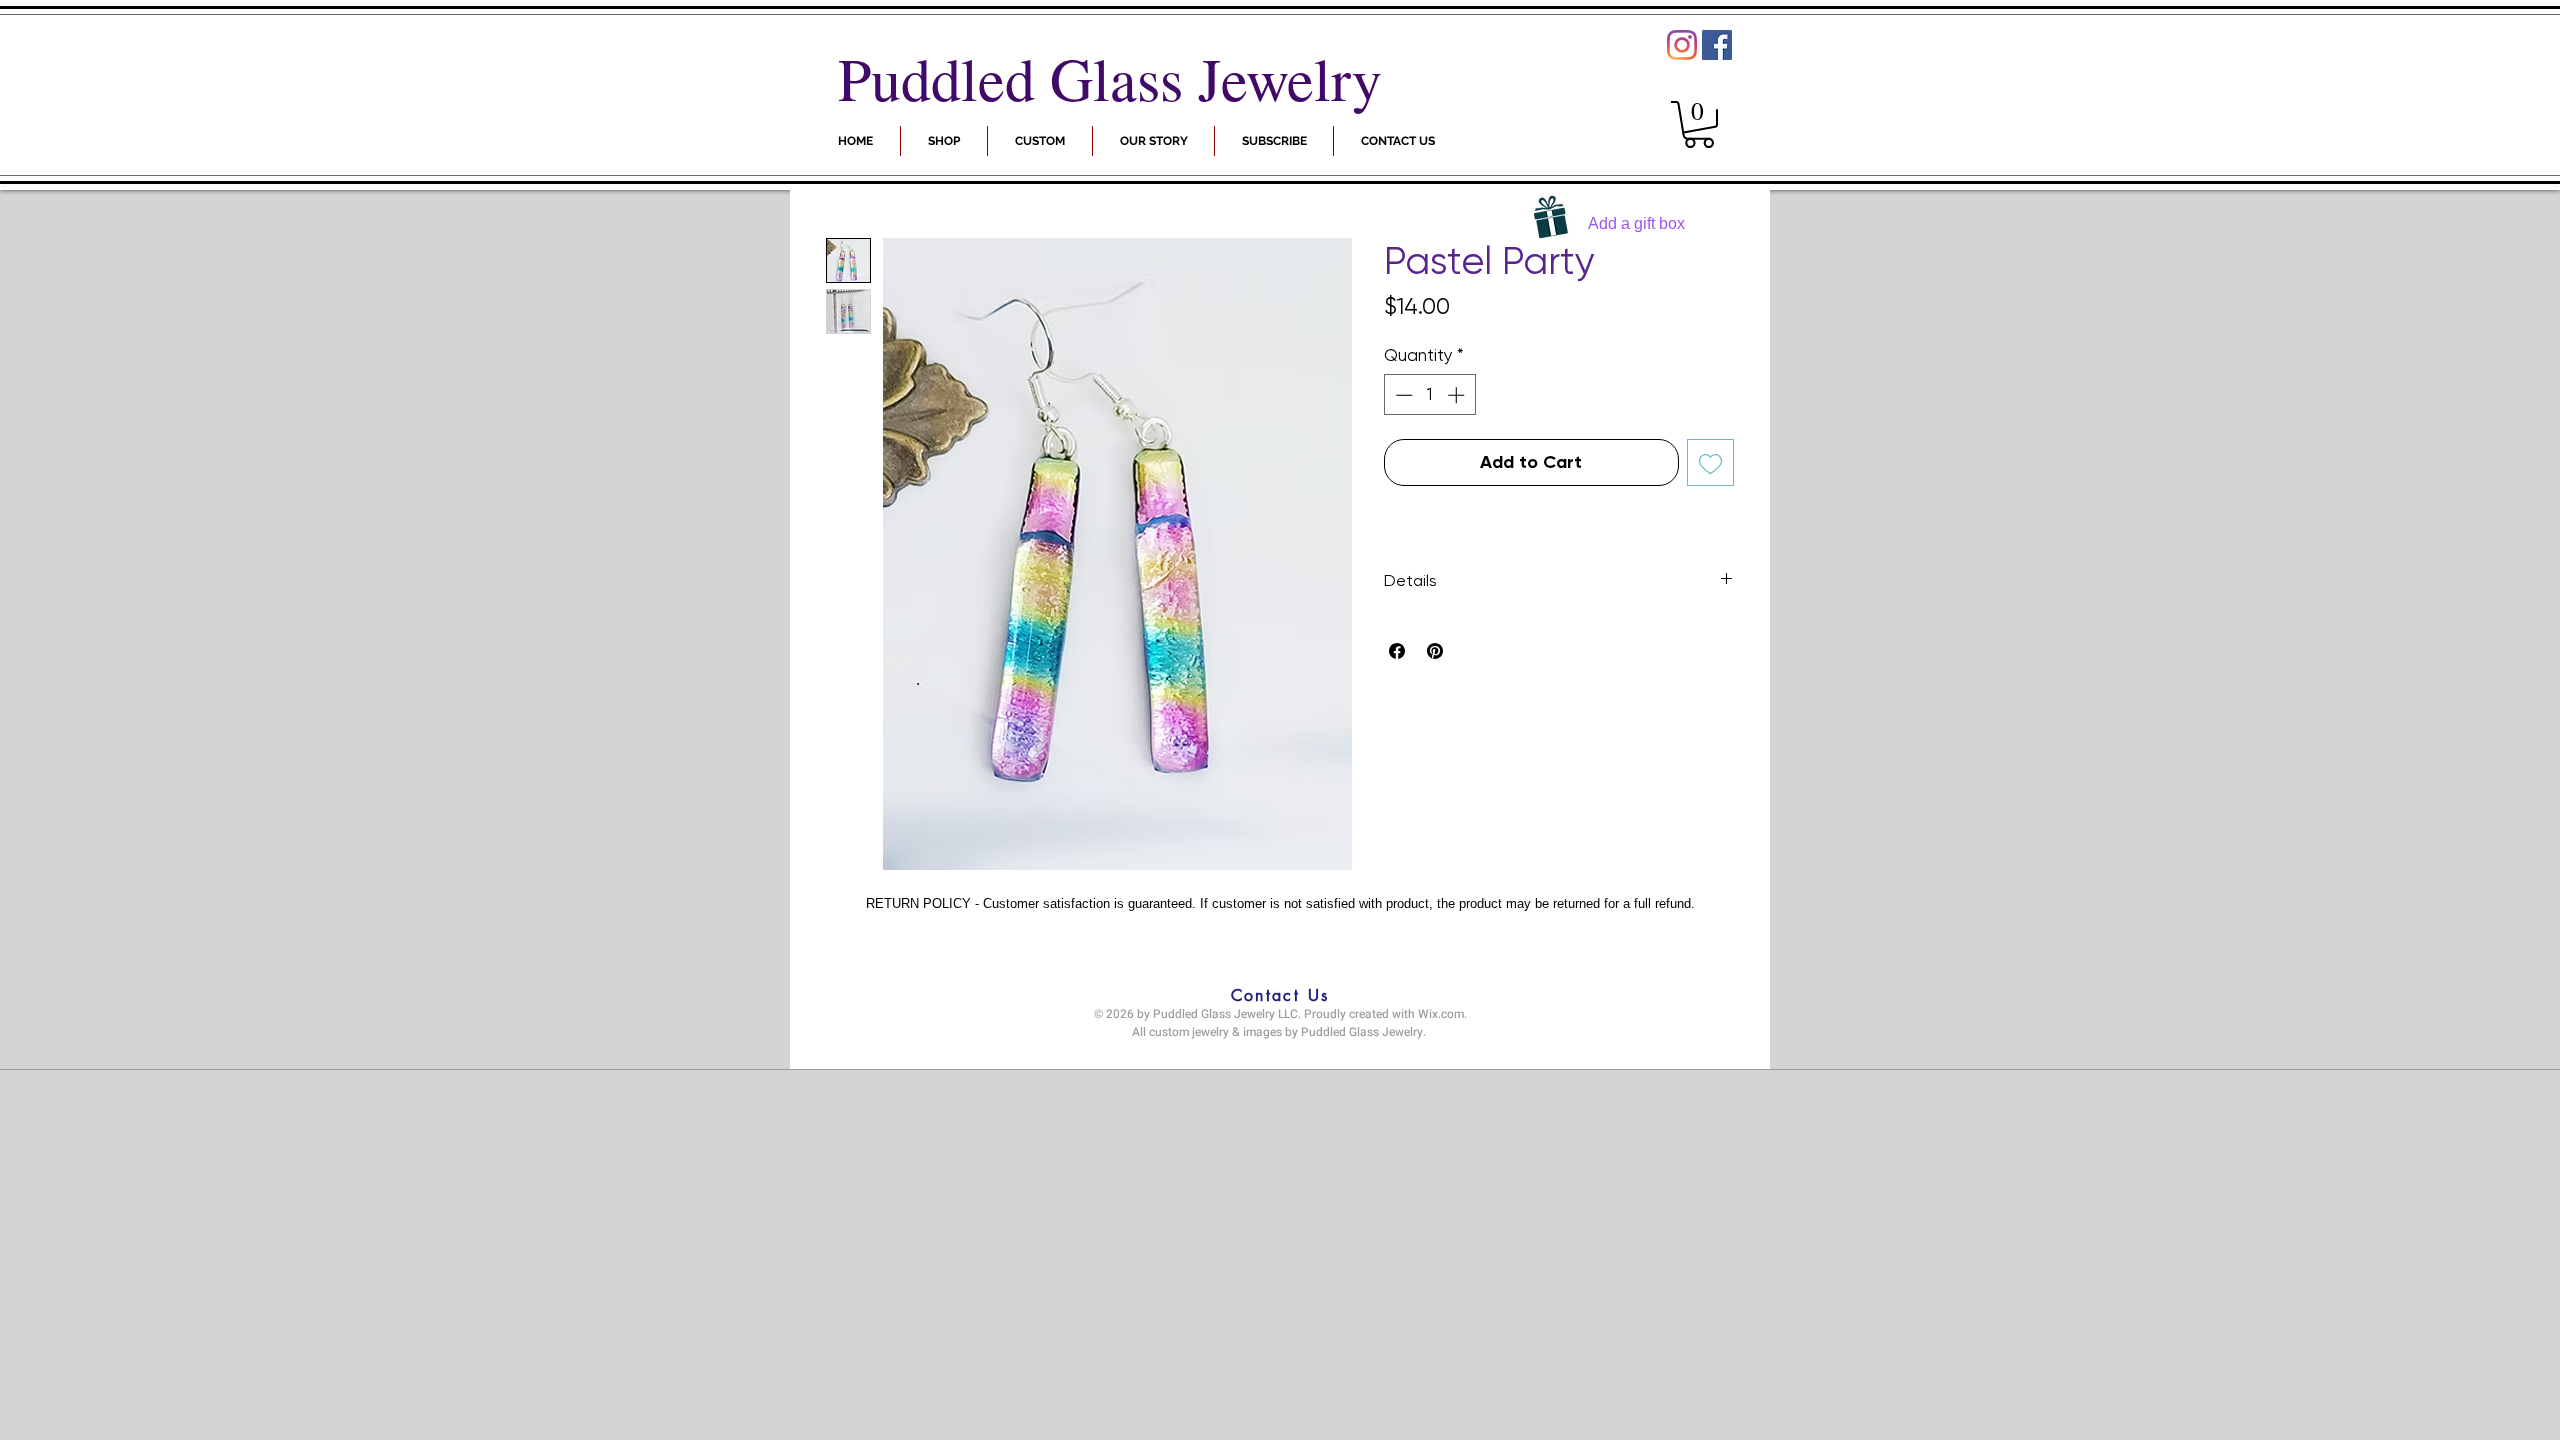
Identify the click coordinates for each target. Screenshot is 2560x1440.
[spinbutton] (1429, 395)
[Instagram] (1682, 45)
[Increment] (1458, 395)
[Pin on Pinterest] (1435, 651)
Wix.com (1441, 1014)
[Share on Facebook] (1397, 651)
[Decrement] (1402, 395)
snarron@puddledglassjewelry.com (1275, 1052)
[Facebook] (1717, 45)
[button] (1274, 141)
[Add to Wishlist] (1710, 462)
